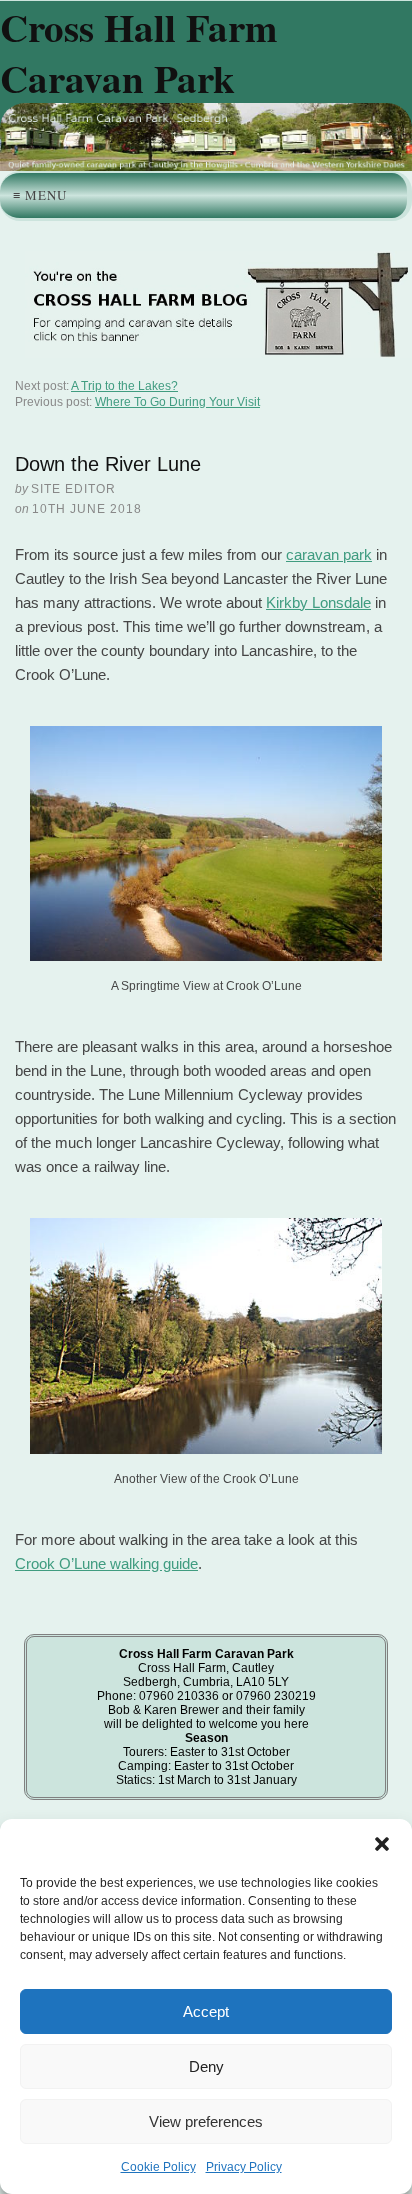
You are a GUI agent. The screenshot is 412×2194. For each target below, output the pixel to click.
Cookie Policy (158, 2167)
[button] (382, 1844)
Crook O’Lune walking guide (106, 1563)
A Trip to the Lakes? (124, 386)
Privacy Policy (244, 2167)
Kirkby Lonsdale (318, 602)
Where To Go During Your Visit (177, 402)
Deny (206, 2066)
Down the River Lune (108, 464)
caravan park (329, 554)
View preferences (206, 2121)
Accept (206, 2011)
